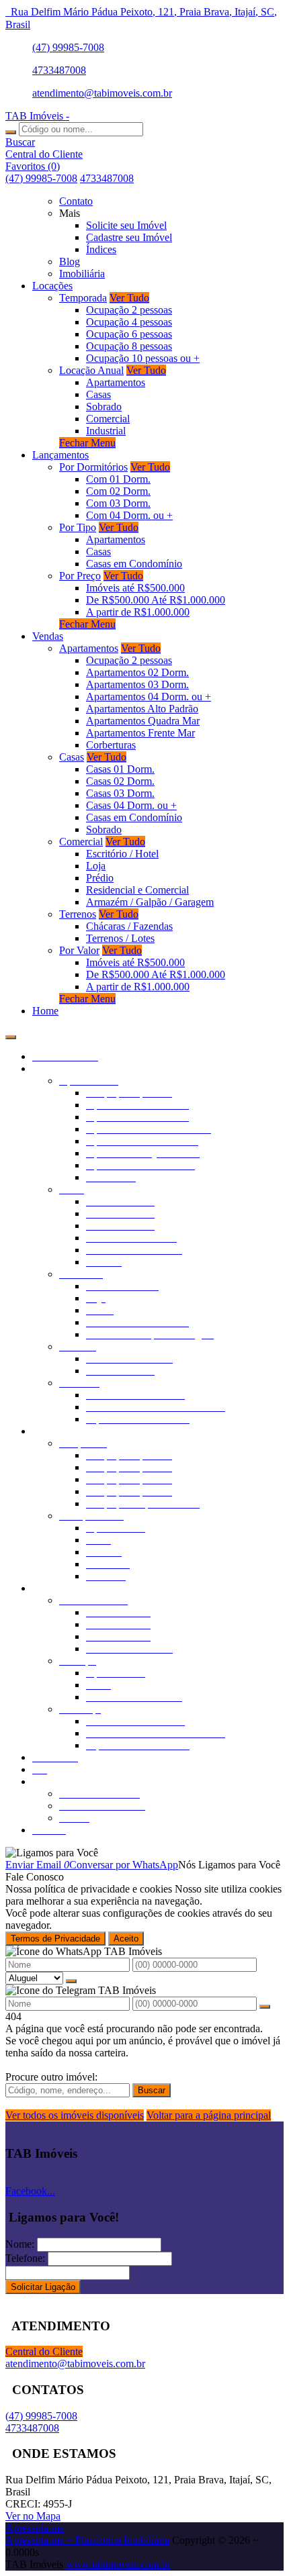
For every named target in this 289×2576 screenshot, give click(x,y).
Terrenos (78, 914)
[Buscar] (11, 132)
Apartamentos (116, 382)
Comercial (108, 419)
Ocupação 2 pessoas (129, 310)
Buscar (152, 2090)
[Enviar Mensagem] (265, 2007)
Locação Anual (91, 370)
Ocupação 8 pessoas (129, 346)
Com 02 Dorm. (118, 491)
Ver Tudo (129, 298)
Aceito (126, 1939)
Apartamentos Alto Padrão (142, 709)
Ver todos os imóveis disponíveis (75, 2115)
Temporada (83, 298)
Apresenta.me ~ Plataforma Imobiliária (87, 2540)
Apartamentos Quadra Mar (143, 721)
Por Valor (79, 950)
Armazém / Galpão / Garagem (150, 902)
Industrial (106, 431)
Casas (98, 394)
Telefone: (25, 2258)
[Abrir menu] (11, 1034)
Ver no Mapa (33, 2516)
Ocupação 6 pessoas (129, 334)
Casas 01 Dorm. (120, 769)
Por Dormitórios (93, 467)
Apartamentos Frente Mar (140, 733)
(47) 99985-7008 (68, 47)
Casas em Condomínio (134, 564)
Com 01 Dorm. (118, 479)
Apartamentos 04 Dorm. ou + (149, 697)
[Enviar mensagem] (71, 1981)
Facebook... (30, 2191)
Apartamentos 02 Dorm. (137, 672)
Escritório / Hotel (122, 854)
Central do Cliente (44, 2351)
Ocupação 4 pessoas (129, 322)
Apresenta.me (35, 2528)
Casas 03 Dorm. (120, 793)
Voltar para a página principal (209, 2115)
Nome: (20, 2244)
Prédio (100, 878)
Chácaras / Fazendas (129, 926)
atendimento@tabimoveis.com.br (102, 93)
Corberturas (111, 745)
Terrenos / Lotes (120, 938)
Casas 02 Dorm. (120, 781)
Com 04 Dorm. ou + (129, 515)
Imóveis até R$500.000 (135, 588)
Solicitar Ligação (43, 2287)
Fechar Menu (87, 443)
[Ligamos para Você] (52, 1853)
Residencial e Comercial (137, 890)
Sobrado (104, 407)
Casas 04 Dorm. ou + (131, 805)
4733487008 (59, 70)
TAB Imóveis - (37, 116)
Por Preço (80, 576)
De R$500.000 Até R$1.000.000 (156, 600)
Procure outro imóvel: (51, 2077)
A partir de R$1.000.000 (138, 612)
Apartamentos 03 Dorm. (137, 684)
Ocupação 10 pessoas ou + (143, 358)
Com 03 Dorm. (118, 503)
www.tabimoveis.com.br (118, 2564)
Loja (96, 866)
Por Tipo (78, 527)
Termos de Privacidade (55, 1939)
